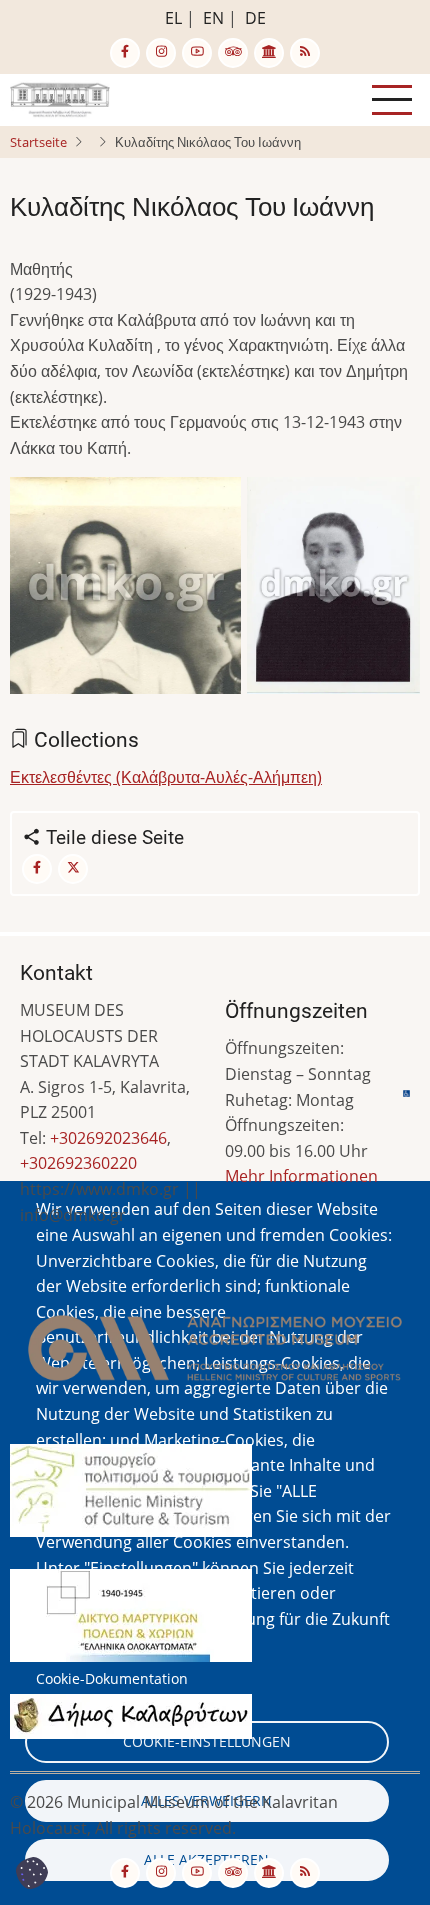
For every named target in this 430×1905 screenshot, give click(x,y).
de (255, 18)
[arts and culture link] (269, 53)
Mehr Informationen (301, 1176)
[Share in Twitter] (73, 869)
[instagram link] (161, 53)
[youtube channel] (197, 53)
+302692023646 (108, 1138)
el (173, 18)
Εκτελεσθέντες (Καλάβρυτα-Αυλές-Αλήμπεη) (166, 777)
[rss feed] (305, 53)
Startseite (38, 142)
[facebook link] (125, 53)
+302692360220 (78, 1163)
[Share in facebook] (37, 869)
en (213, 18)
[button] (125, 592)
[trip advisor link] (233, 53)
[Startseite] (60, 98)
